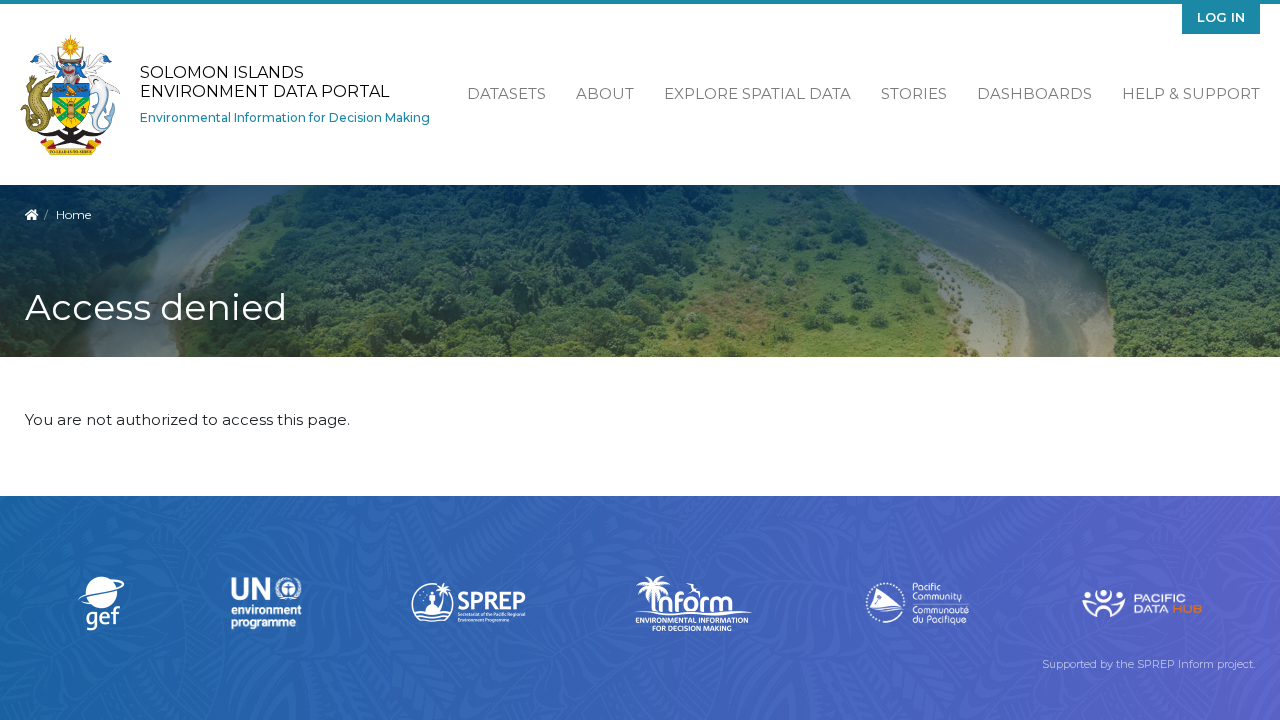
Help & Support (1191, 93)
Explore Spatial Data (757, 93)
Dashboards (1034, 93)
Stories (914, 93)
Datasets (506, 93)
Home (73, 214)
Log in (1221, 17)
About (605, 93)
